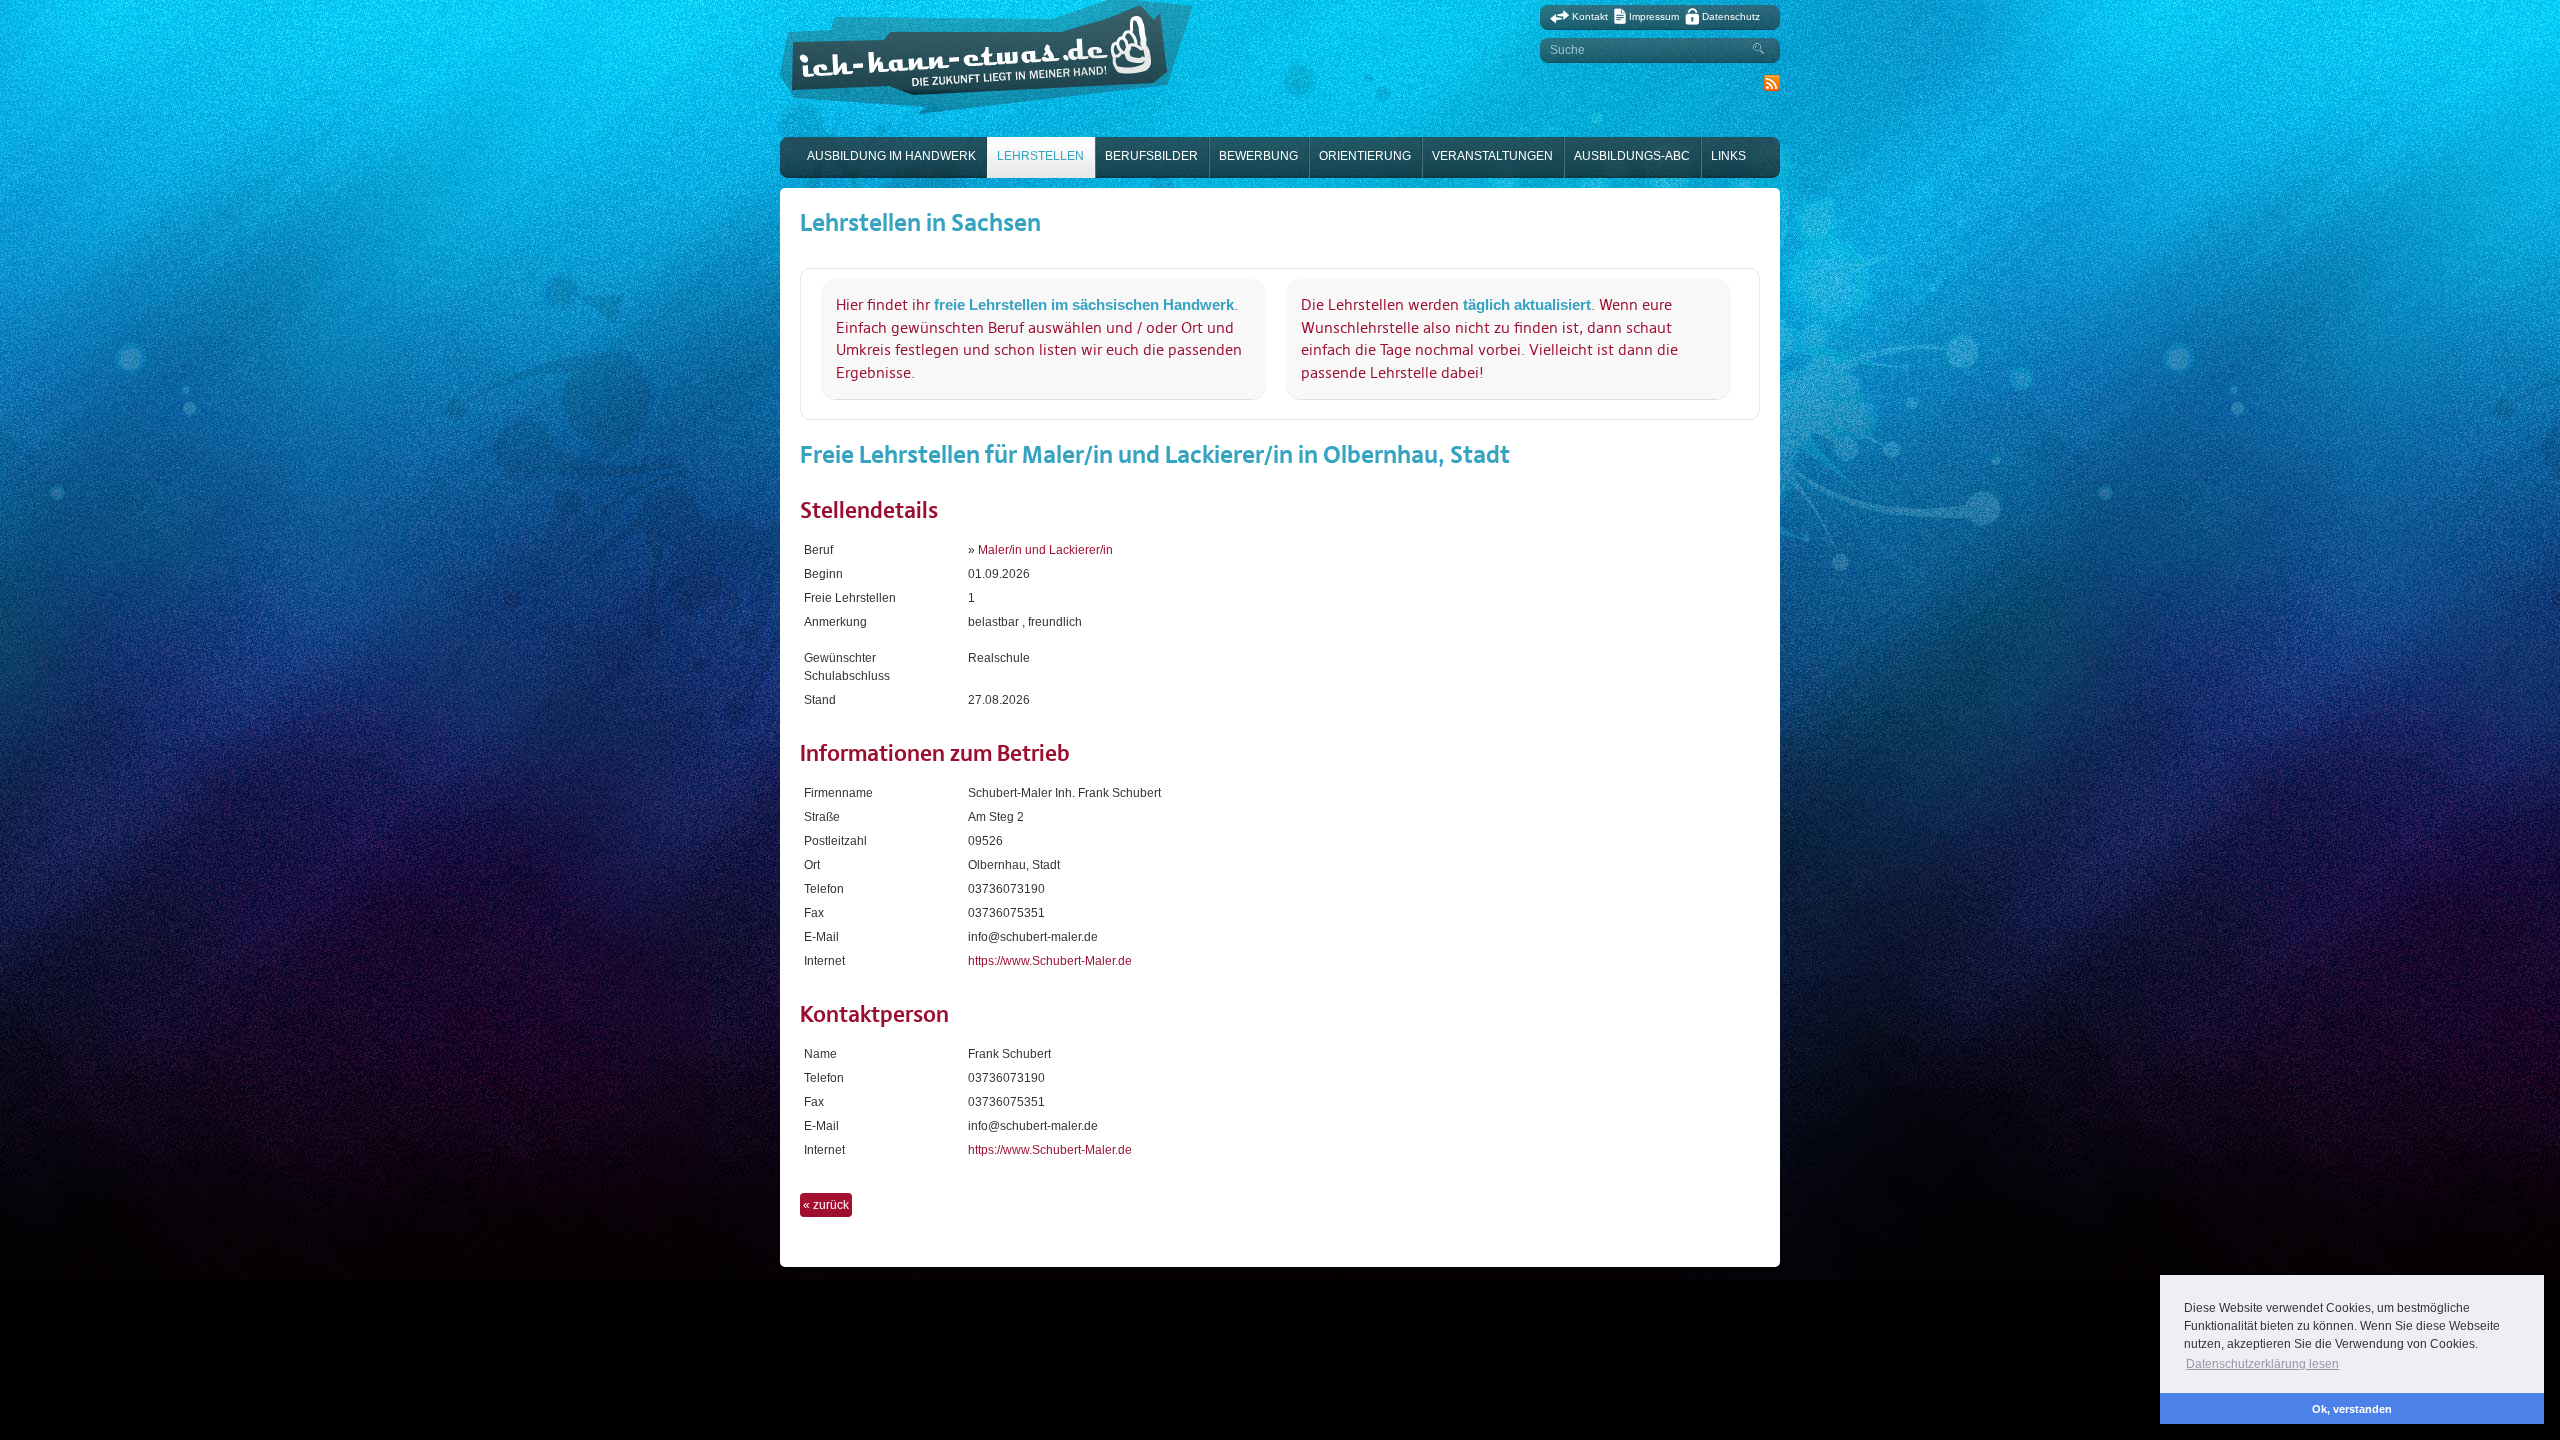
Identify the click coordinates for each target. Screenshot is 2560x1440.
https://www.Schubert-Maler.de (1050, 961)
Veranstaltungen (1492, 156)
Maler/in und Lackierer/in (1045, 550)
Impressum (1654, 16)
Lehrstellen (1040, 156)
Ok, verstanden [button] (2352, 1409)
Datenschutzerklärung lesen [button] (2262, 1364)
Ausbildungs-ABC (1632, 156)
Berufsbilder (1151, 156)
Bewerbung (1258, 156)
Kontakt (1590, 16)
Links (1728, 156)
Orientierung (1365, 156)
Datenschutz (1731, 16)
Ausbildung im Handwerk (891, 156)
